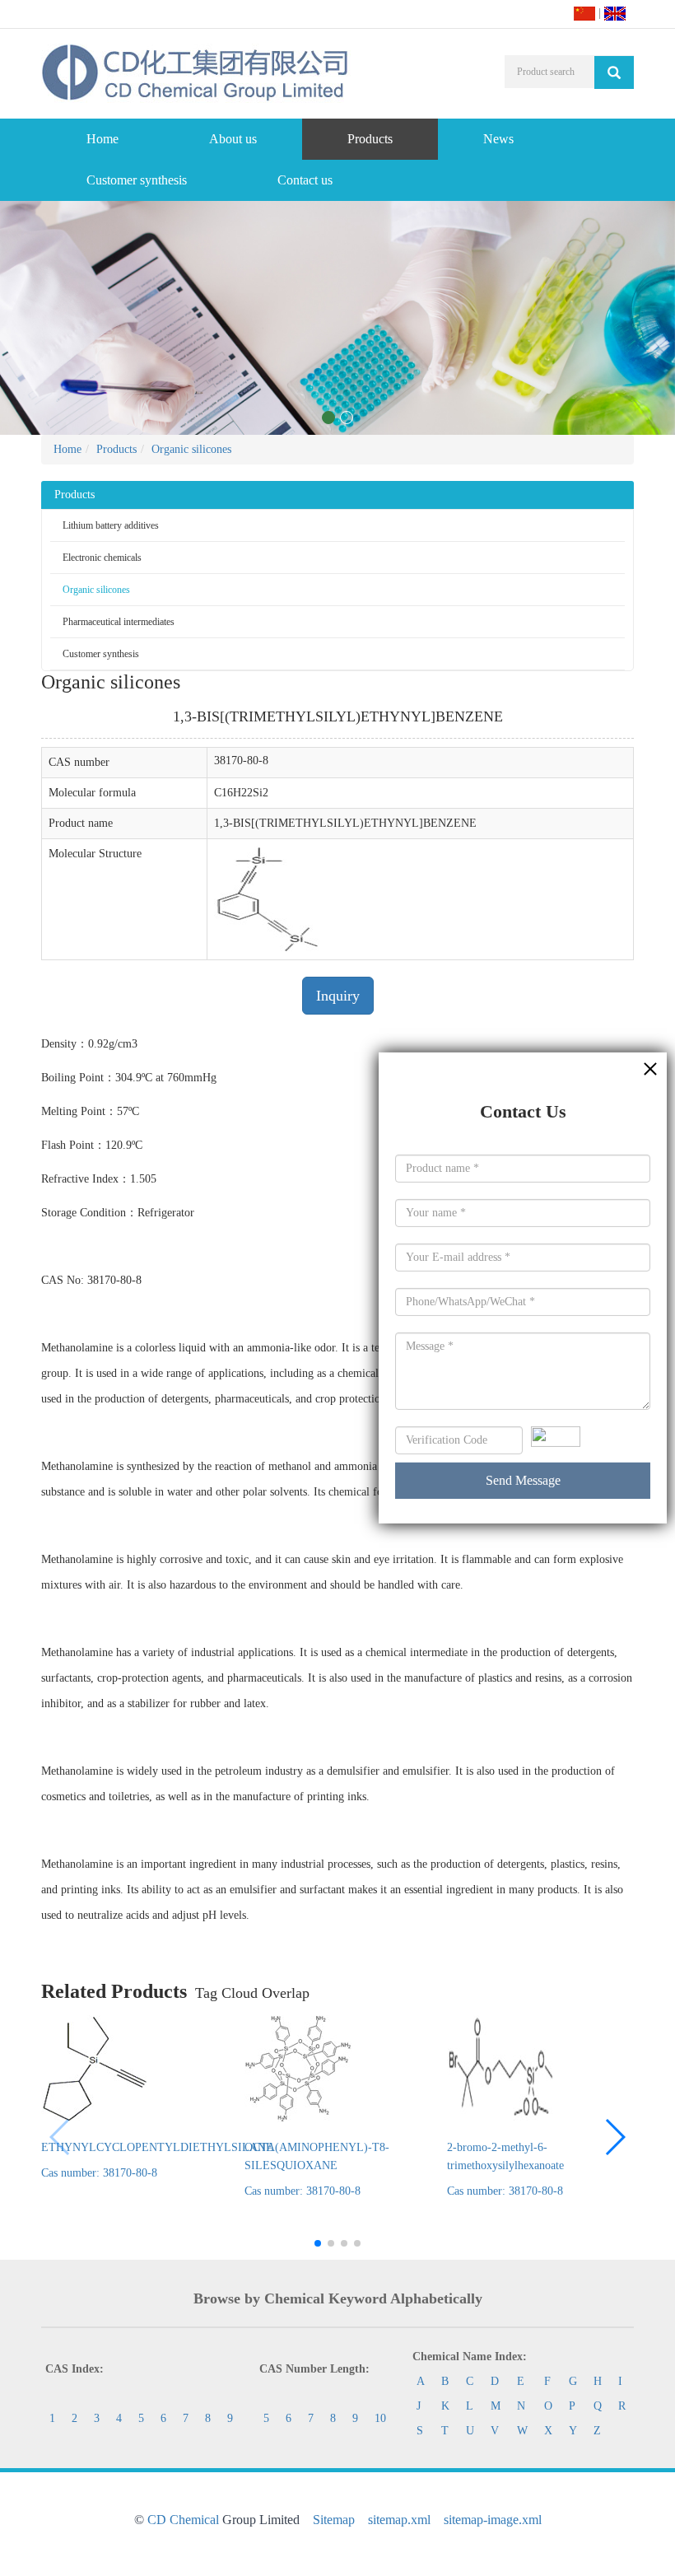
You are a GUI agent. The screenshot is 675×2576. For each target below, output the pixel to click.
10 (380, 2418)
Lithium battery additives (111, 525)
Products (370, 139)
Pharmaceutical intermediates (119, 622)
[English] (615, 13)
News (498, 139)
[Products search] (614, 72)
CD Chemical (183, 2520)
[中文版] (584, 13)
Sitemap (334, 2520)
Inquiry (338, 996)
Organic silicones (191, 449)
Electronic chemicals (102, 558)
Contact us (305, 180)
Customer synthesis (137, 180)
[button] (614, 2137)
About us (233, 139)
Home (102, 139)
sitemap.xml (399, 2520)
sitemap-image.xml (493, 2520)
